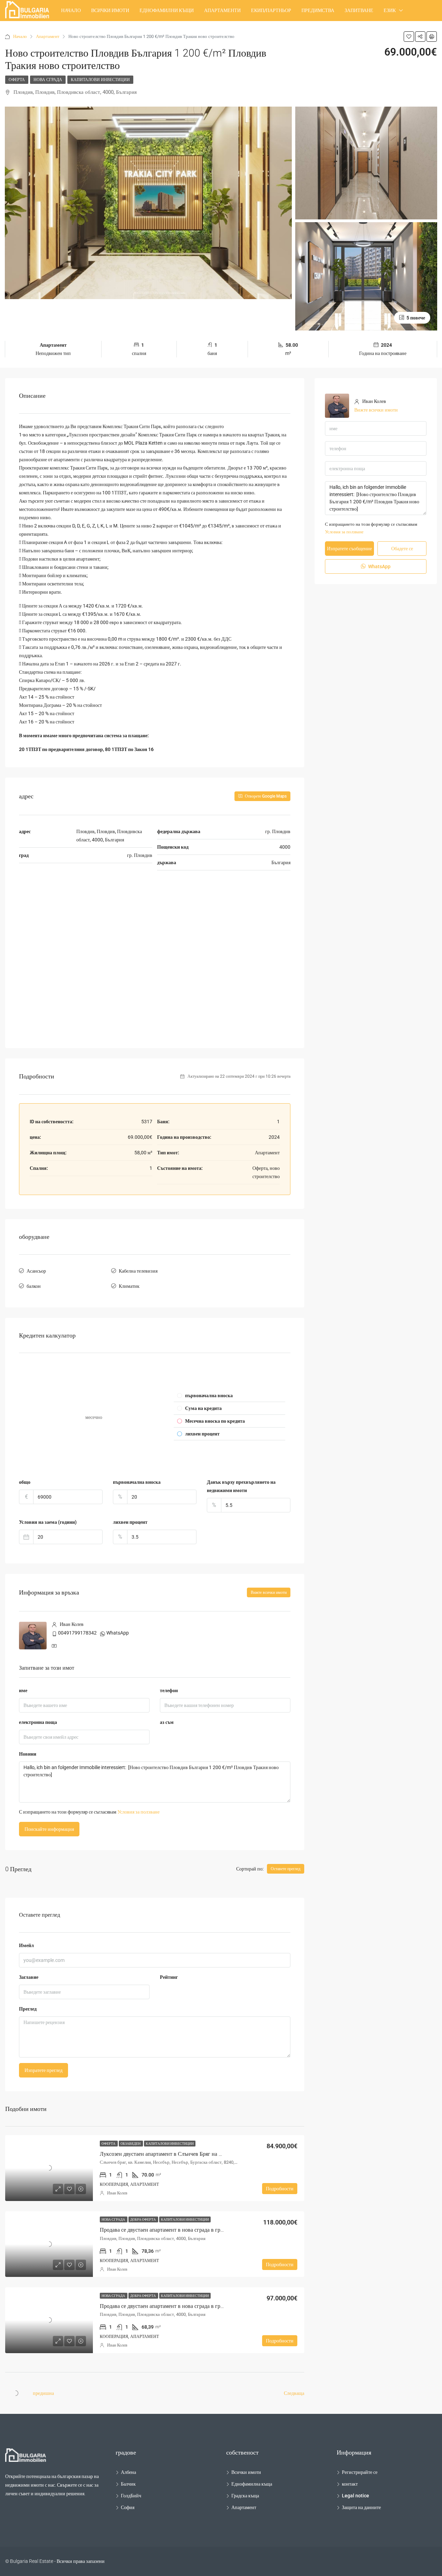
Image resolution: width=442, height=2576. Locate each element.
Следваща (294, 2393)
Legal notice (355, 2496)
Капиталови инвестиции (100, 80)
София (128, 2507)
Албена (128, 2472)
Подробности (280, 2189)
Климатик (129, 1286)
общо (25, 1482)
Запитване (359, 10)
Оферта (17, 80)
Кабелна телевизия (138, 1271)
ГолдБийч (131, 2496)
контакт (350, 2484)
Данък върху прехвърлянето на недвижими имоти (241, 1486)
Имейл (26, 1945)
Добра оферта (143, 2219)
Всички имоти (110, 10)
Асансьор (36, 1271)
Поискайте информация (49, 1829)
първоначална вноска (137, 1482)
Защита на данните (361, 2507)
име (23, 1690)
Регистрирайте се (360, 2472)
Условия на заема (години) (48, 1522)
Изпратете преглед (44, 2070)
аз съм (167, 1722)
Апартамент (244, 2507)
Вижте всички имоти (269, 1592)
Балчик (128, 2484)
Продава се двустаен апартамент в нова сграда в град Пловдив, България (186, 2230)
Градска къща (245, 2496)
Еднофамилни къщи (167, 10)
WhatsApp (118, 1633)
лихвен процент (130, 1522)
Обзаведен (131, 2144)
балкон (34, 1286)
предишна (43, 2393)
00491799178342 (77, 1633)
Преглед (28, 2009)
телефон (169, 1690)
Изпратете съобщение (349, 549)
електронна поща (38, 1722)
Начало (71, 10)
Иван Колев (117, 2193)
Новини (28, 1754)
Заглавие (29, 1977)
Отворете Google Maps (265, 796)
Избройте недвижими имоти (49, 31)
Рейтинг (169, 1977)
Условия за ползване (138, 1812)
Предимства (318, 10)
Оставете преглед (286, 1869)
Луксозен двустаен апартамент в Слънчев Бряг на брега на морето (178, 2154)
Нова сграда (48, 80)
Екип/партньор (271, 10)
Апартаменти (222, 10)
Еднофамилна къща (252, 2484)
